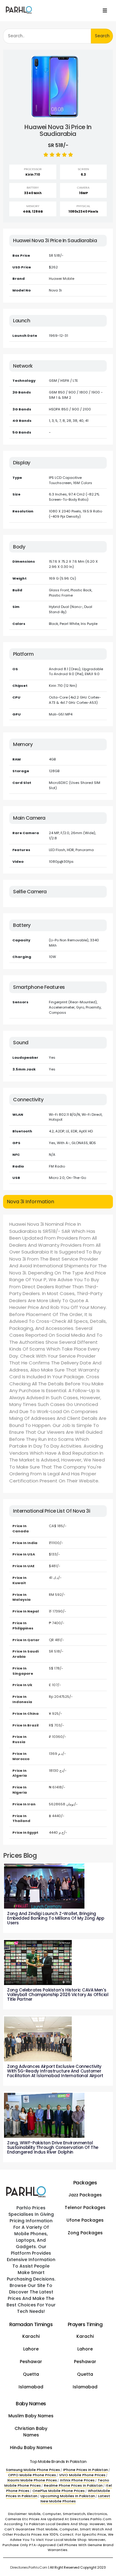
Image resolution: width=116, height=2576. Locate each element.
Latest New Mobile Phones (75, 2499)
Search (102, 36)
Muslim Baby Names (31, 2416)
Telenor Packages (85, 2207)
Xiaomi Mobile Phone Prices (32, 2480)
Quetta (31, 2374)
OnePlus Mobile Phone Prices (59, 2491)
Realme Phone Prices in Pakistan (73, 2485)
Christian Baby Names (31, 2432)
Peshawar (31, 2362)
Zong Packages (85, 2233)
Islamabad (31, 2387)
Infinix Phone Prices (77, 2480)
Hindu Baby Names (31, 2448)
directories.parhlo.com (29, 2567)
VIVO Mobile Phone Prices (82, 2475)
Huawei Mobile (62, 279)
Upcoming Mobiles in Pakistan (68, 2496)
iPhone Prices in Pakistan (86, 2470)
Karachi (31, 2336)
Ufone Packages (85, 2220)
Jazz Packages (85, 2195)
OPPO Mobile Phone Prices (32, 2475)
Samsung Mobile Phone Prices (33, 2470)
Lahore (31, 2349)
